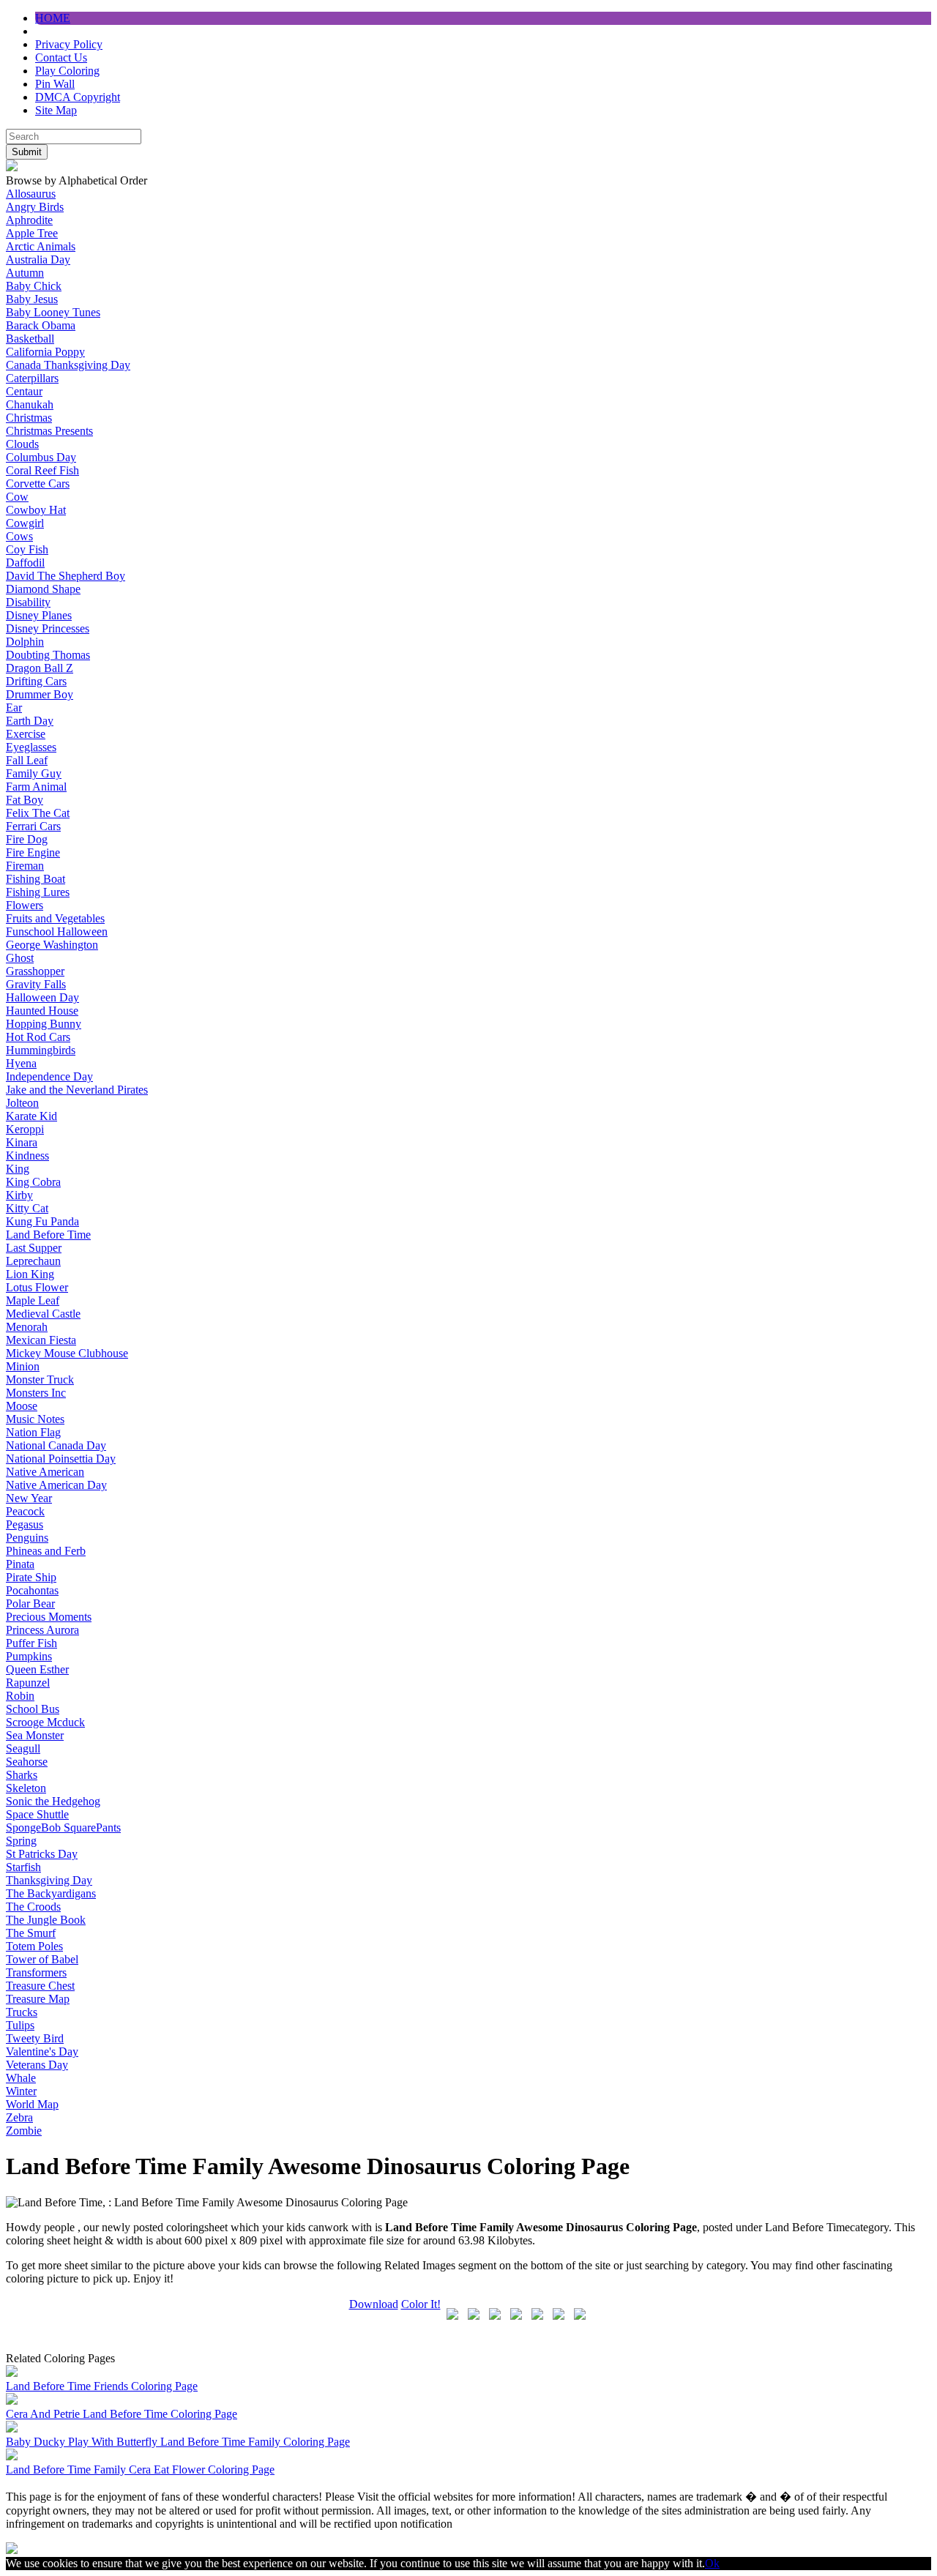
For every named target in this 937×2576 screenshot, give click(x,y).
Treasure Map (38, 1999)
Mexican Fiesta (41, 1340)
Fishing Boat (36, 879)
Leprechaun (33, 1261)
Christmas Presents (49, 431)
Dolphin (25, 642)
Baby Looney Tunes (53, 312)
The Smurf (31, 1933)
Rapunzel (28, 1683)
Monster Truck (40, 1380)
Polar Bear (30, 1604)
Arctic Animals (41, 246)
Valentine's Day (42, 2052)
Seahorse (27, 1762)
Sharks (22, 1775)
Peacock (25, 1511)
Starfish (23, 1867)
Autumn (25, 273)
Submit (27, 152)
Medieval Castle (43, 1314)
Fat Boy (25, 800)
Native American (45, 1472)
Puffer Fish (31, 1643)
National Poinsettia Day (61, 1459)
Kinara (22, 1142)
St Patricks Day (42, 1854)
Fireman (25, 866)
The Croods (33, 1907)
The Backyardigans (51, 1893)
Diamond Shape (43, 589)
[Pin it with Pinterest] (537, 2317)
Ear (14, 708)
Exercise (26, 734)
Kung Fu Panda (42, 1221)
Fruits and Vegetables (55, 918)
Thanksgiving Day (49, 1880)
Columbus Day (41, 457)
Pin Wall (55, 84)
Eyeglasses (31, 747)
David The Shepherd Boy (66, 576)
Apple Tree (32, 233)
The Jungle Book (46, 1920)
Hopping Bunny (44, 1024)
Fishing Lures (38, 892)
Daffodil (25, 563)
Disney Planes (39, 615)
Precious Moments (49, 1617)
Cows (19, 536)
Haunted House (42, 1011)
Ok (712, 2563)
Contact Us (61, 57)
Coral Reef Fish (42, 470)
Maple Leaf (33, 1300)
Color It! (421, 2304)
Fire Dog (27, 839)
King (18, 1169)
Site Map (56, 110)
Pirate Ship (31, 1577)
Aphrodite (29, 220)
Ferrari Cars (33, 826)
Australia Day (38, 260)
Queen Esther (37, 1669)
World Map (32, 2104)
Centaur (24, 391)
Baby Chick (34, 286)
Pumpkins (29, 1656)
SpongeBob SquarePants (63, 1828)
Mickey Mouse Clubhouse (67, 1353)
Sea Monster (35, 1735)
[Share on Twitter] (474, 2317)
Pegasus (25, 1524)
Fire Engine (33, 852)
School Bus (33, 1709)
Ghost (20, 958)
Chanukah (30, 404)
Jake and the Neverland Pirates (77, 1090)
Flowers (25, 905)
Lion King (30, 1274)
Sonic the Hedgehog (53, 1801)
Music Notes (35, 1419)
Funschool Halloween (57, 932)
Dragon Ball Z (40, 668)
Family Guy (34, 773)
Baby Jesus (32, 299)
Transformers (36, 1972)
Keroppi (25, 1129)
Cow (17, 497)
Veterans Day (37, 2065)
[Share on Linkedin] (559, 2317)
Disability (28, 602)
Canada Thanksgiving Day (68, 365)
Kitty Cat (27, 1208)
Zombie (24, 2131)
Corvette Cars (38, 484)
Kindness (27, 1156)
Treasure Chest (40, 1986)
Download (374, 2304)
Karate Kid (31, 1116)
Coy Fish (27, 549)
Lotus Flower (37, 1287)
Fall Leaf (27, 760)
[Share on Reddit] (516, 2317)
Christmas (29, 418)
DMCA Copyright (78, 97)
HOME (53, 18)
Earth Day (30, 721)
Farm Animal (36, 787)
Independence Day (49, 1076)
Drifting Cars (36, 681)
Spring (21, 1841)
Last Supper (34, 1248)
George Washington (52, 945)
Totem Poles (34, 1946)
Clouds (22, 444)
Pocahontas (32, 1590)
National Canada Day (56, 1445)
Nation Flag (33, 1432)
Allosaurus (31, 194)
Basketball (30, 339)
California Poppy (45, 352)
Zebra (19, 2117)
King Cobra (33, 1182)
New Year (29, 1498)
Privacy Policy (69, 44)
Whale (21, 2078)
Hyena (21, 1063)
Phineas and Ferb (46, 1551)
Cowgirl (25, 523)
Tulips (20, 2025)
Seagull (23, 1748)
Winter (21, 2091)
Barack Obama (41, 325)
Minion (23, 1366)
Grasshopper (35, 971)
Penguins (27, 1538)
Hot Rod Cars (38, 1037)
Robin (20, 1696)
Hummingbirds (41, 1050)
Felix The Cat (38, 813)
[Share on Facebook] (452, 2317)
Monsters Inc (36, 1393)
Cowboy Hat (36, 510)
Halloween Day (42, 997)
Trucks (22, 2012)
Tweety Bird (35, 2038)
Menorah (27, 1327)
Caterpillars (32, 378)
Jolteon (22, 1103)
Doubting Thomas (48, 655)
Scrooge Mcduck (45, 1722)
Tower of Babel (42, 1959)
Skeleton (26, 1788)
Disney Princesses (48, 628)
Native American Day (56, 1485)
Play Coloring (67, 71)
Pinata (20, 1564)
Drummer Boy (40, 694)
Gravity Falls (36, 984)
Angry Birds (35, 207)
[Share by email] (580, 2317)
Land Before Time (48, 1235)
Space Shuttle (37, 1814)
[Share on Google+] (495, 2317)
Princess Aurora (42, 1630)
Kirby (19, 1195)
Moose (22, 1406)
